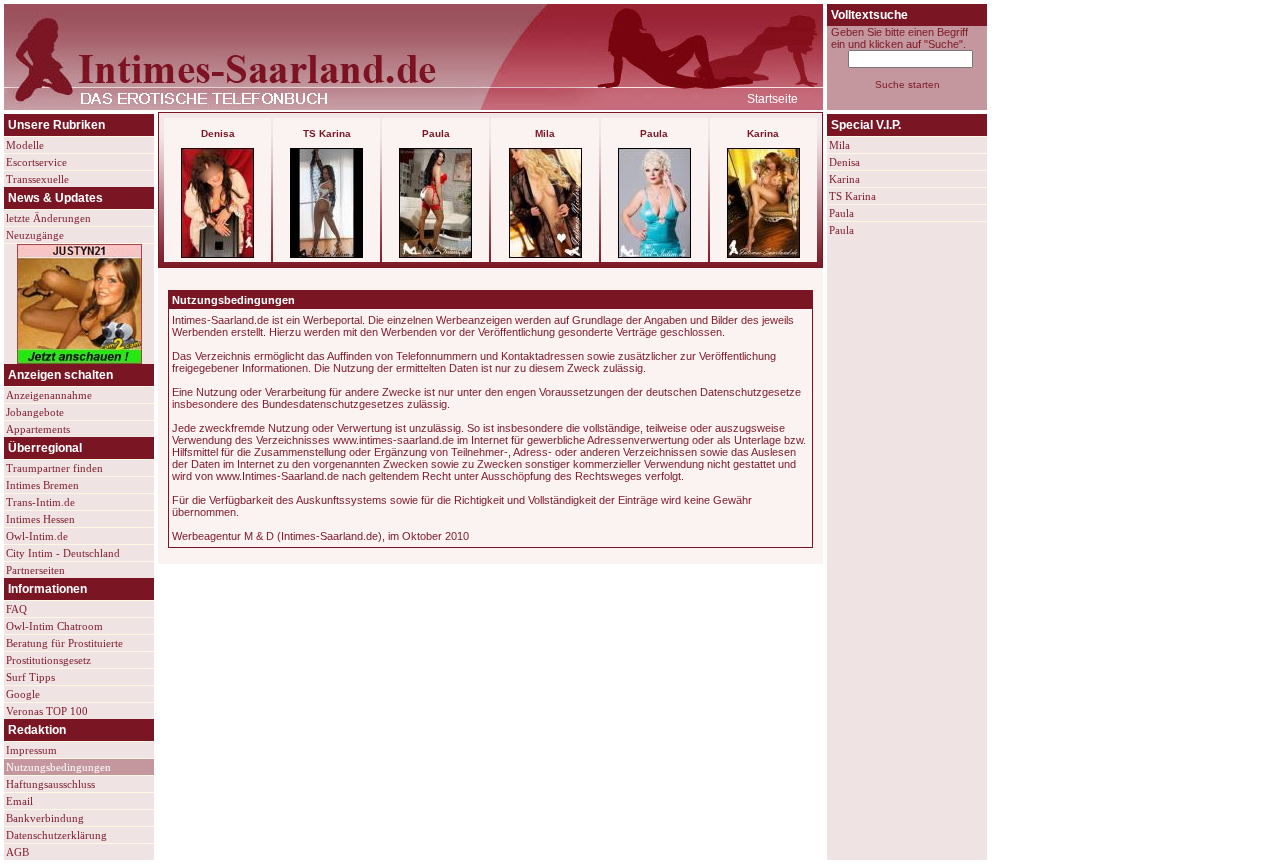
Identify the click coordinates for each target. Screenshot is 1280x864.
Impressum (31, 750)
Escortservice (36, 162)
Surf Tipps (30, 677)
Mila (839, 145)
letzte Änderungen (48, 218)
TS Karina (852, 196)
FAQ (16, 609)
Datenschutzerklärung (56, 835)
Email (19, 801)
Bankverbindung (45, 818)
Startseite (772, 99)
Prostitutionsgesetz (48, 660)
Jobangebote (35, 412)
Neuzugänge (35, 235)
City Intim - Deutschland (63, 553)
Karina (844, 179)
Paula (841, 213)
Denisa (844, 162)
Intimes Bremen (42, 485)
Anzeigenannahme (49, 395)
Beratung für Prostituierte (64, 643)
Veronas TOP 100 (47, 711)
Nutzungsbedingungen (58, 767)
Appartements (38, 429)
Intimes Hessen (40, 519)
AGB (17, 852)
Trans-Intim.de (40, 502)
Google (23, 694)
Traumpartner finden (54, 468)
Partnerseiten (35, 570)
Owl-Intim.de (37, 536)
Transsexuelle (37, 179)
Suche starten (907, 84)
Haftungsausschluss (50, 784)
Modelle (25, 145)
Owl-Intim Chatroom (54, 626)
